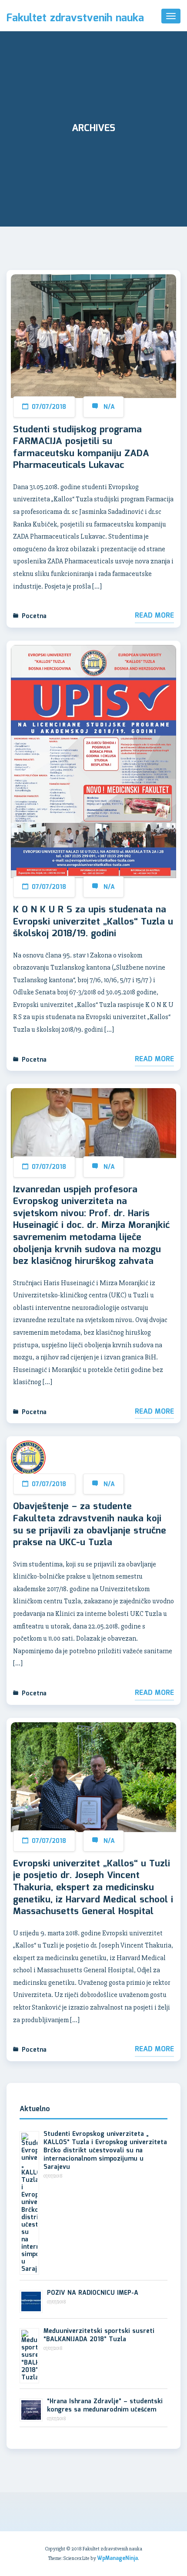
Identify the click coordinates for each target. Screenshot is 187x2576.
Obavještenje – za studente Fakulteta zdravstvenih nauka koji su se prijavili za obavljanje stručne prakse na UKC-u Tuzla (90, 1525)
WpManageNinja (117, 2558)
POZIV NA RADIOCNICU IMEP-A (93, 2293)
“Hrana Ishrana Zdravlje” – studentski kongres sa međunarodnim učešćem (105, 2406)
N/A (109, 407)
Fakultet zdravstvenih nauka (75, 19)
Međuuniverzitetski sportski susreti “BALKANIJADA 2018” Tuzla (99, 2335)
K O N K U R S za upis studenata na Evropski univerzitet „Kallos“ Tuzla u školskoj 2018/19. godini (93, 922)
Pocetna (34, 616)
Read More (154, 616)
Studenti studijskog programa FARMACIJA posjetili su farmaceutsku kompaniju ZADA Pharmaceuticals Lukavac (81, 448)
